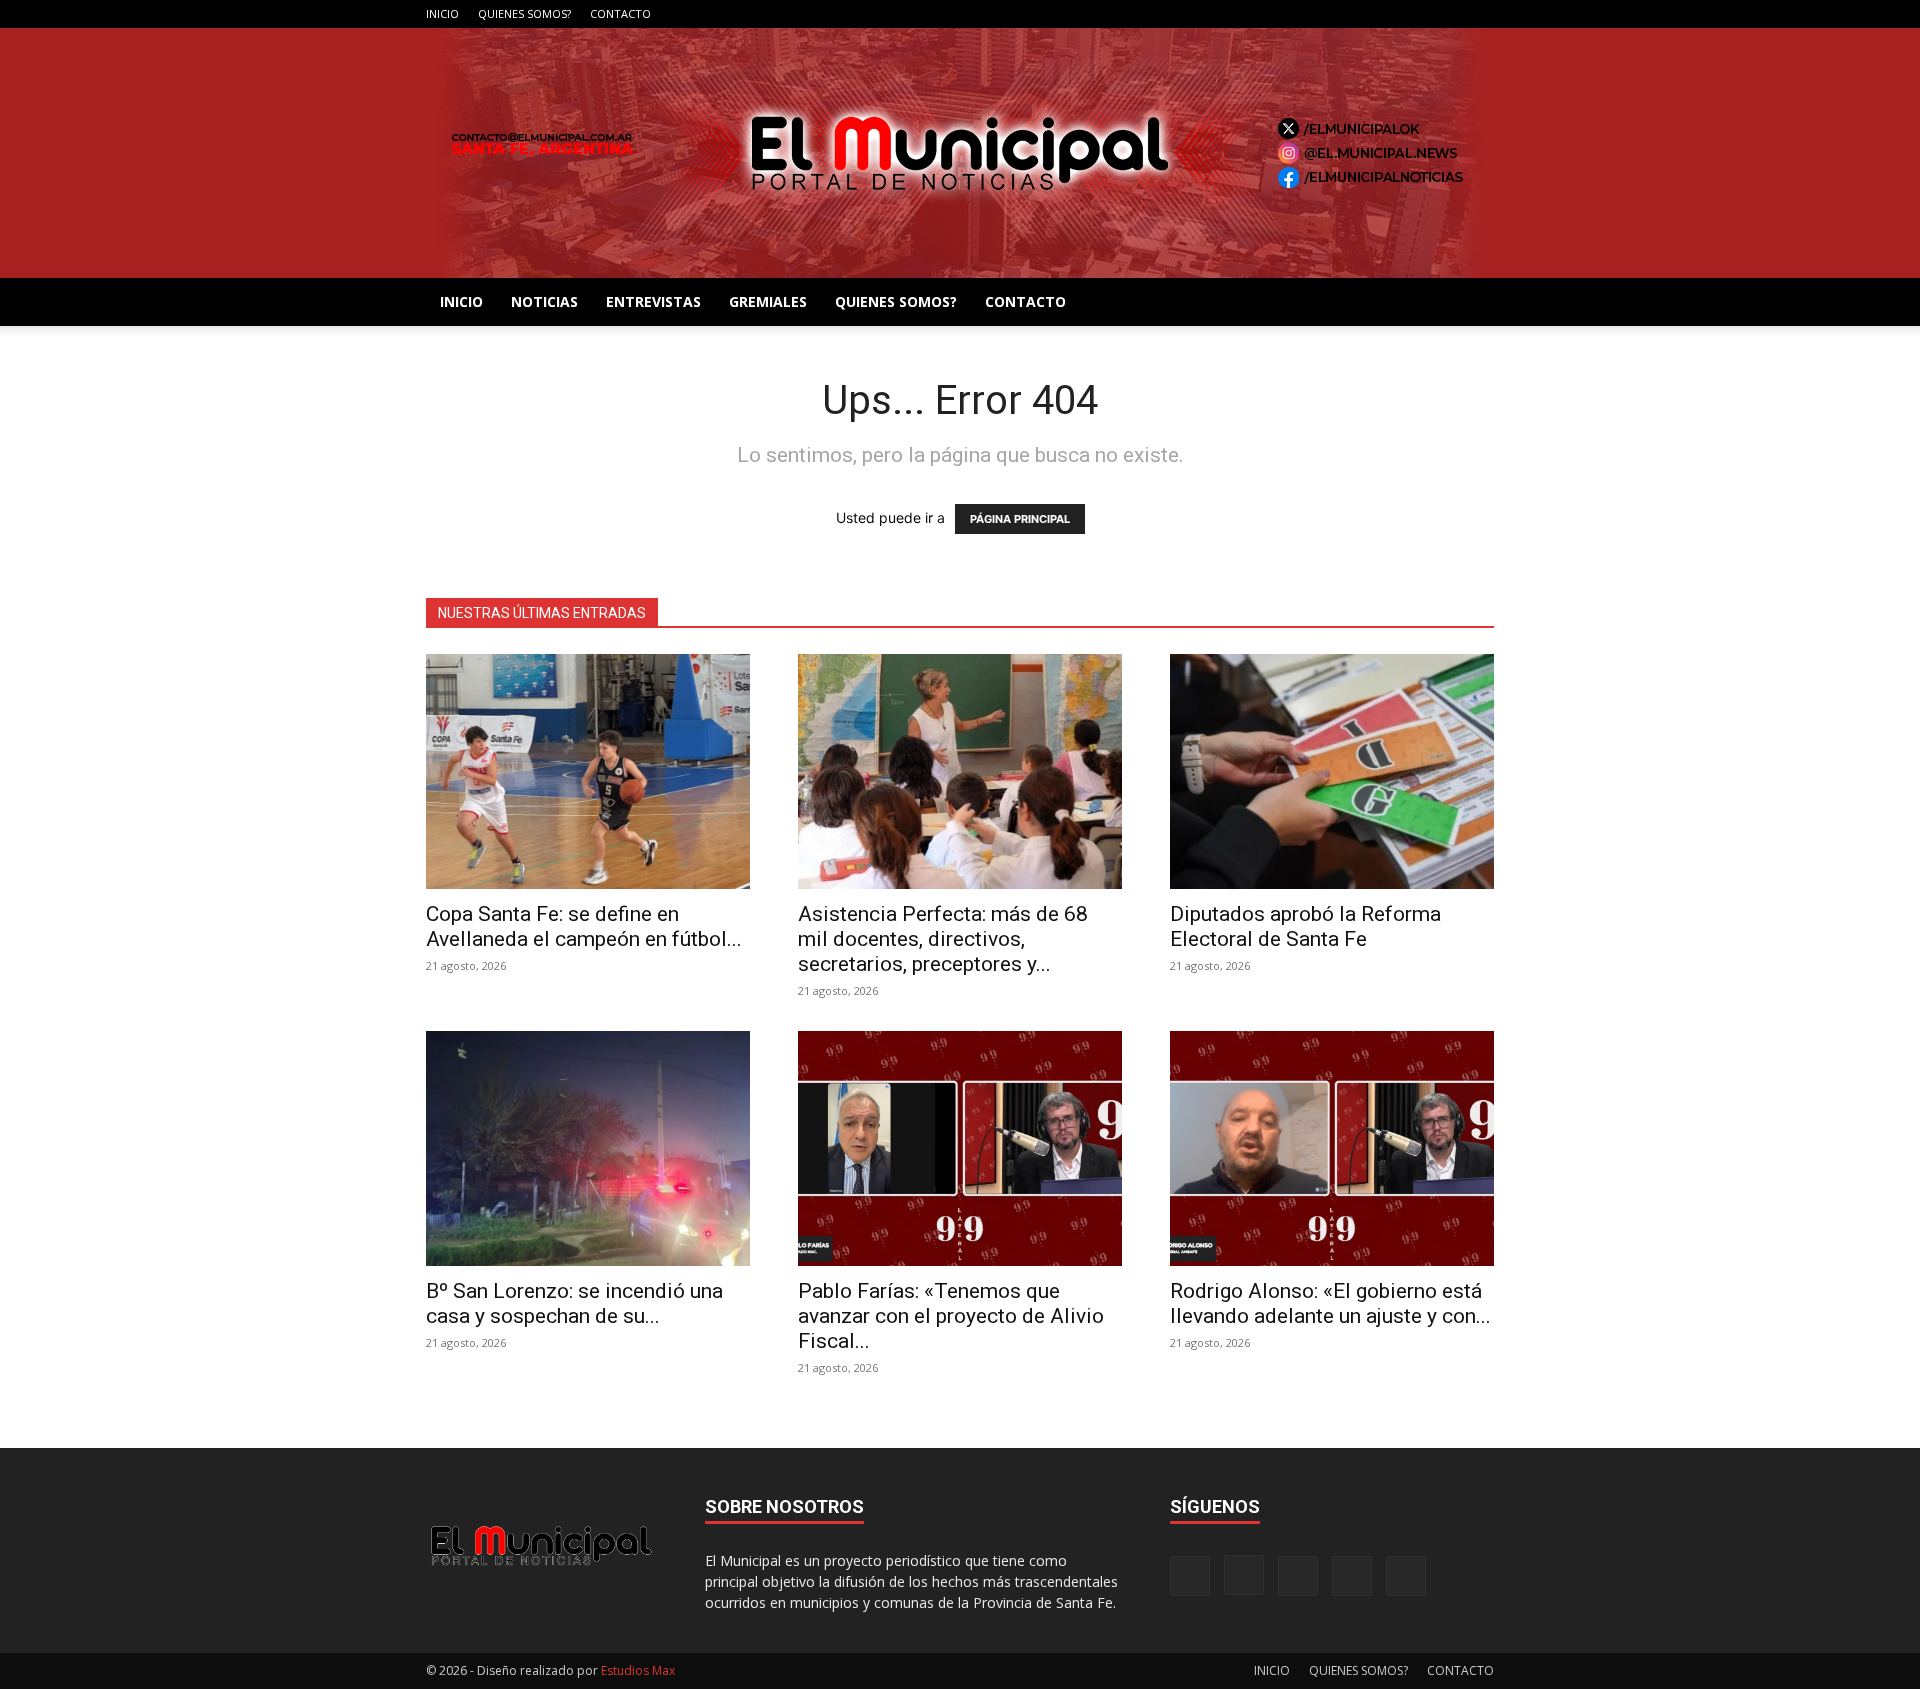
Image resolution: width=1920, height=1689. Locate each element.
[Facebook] (1347, 14)
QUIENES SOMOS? (524, 13)
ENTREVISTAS (653, 301)
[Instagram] (1380, 14)
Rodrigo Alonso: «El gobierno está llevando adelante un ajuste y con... (1330, 1303)
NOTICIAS (544, 301)
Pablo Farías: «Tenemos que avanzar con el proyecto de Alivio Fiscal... (951, 1316)
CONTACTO (620, 13)
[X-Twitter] (1446, 14)
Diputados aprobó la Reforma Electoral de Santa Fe (1305, 926)
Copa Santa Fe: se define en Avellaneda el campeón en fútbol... (584, 926)
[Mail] (1413, 14)
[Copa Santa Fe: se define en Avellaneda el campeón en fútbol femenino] (588, 771)
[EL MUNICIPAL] (960, 153)
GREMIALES (768, 301)
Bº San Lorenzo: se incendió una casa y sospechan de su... (574, 1303)
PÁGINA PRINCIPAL (1020, 519)
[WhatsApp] (1479, 14)
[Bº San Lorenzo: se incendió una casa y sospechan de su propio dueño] (588, 1148)
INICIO (442, 13)
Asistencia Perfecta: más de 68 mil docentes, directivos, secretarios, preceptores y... (943, 939)
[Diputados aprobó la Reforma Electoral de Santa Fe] (1332, 771)
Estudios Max (638, 1670)
